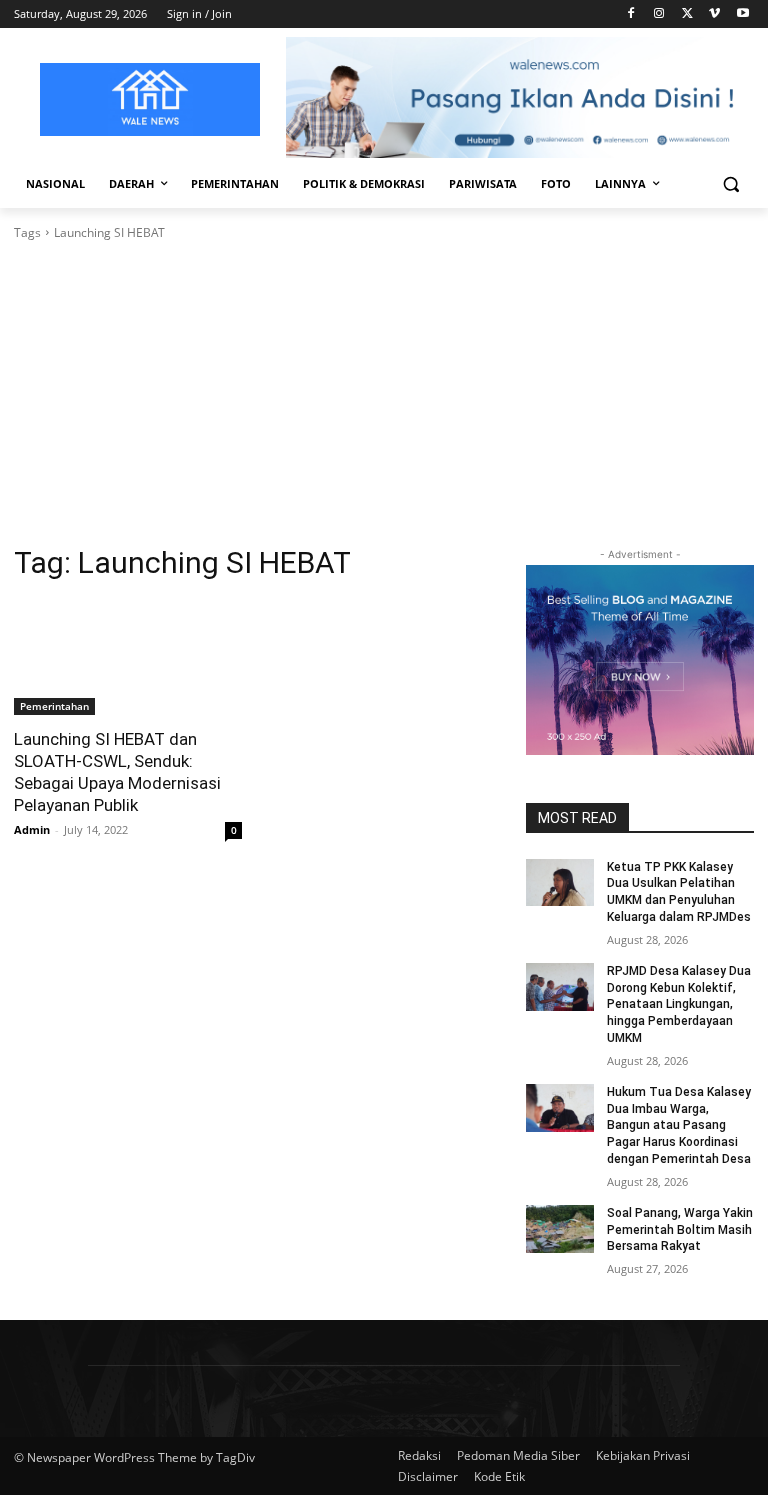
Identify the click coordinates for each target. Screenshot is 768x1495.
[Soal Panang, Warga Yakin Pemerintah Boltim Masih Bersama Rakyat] (560, 1229)
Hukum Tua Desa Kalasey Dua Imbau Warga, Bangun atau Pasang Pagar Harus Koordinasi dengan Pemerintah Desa (679, 1125)
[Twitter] (687, 14)
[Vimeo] (714, 14)
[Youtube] (742, 14)
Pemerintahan (54, 706)
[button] (730, 184)
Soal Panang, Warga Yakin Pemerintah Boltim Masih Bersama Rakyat (680, 1230)
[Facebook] (631, 14)
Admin (32, 829)
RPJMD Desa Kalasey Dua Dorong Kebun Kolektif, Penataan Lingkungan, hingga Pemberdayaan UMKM (679, 1004)
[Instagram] (659, 14)
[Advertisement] (384, 393)
